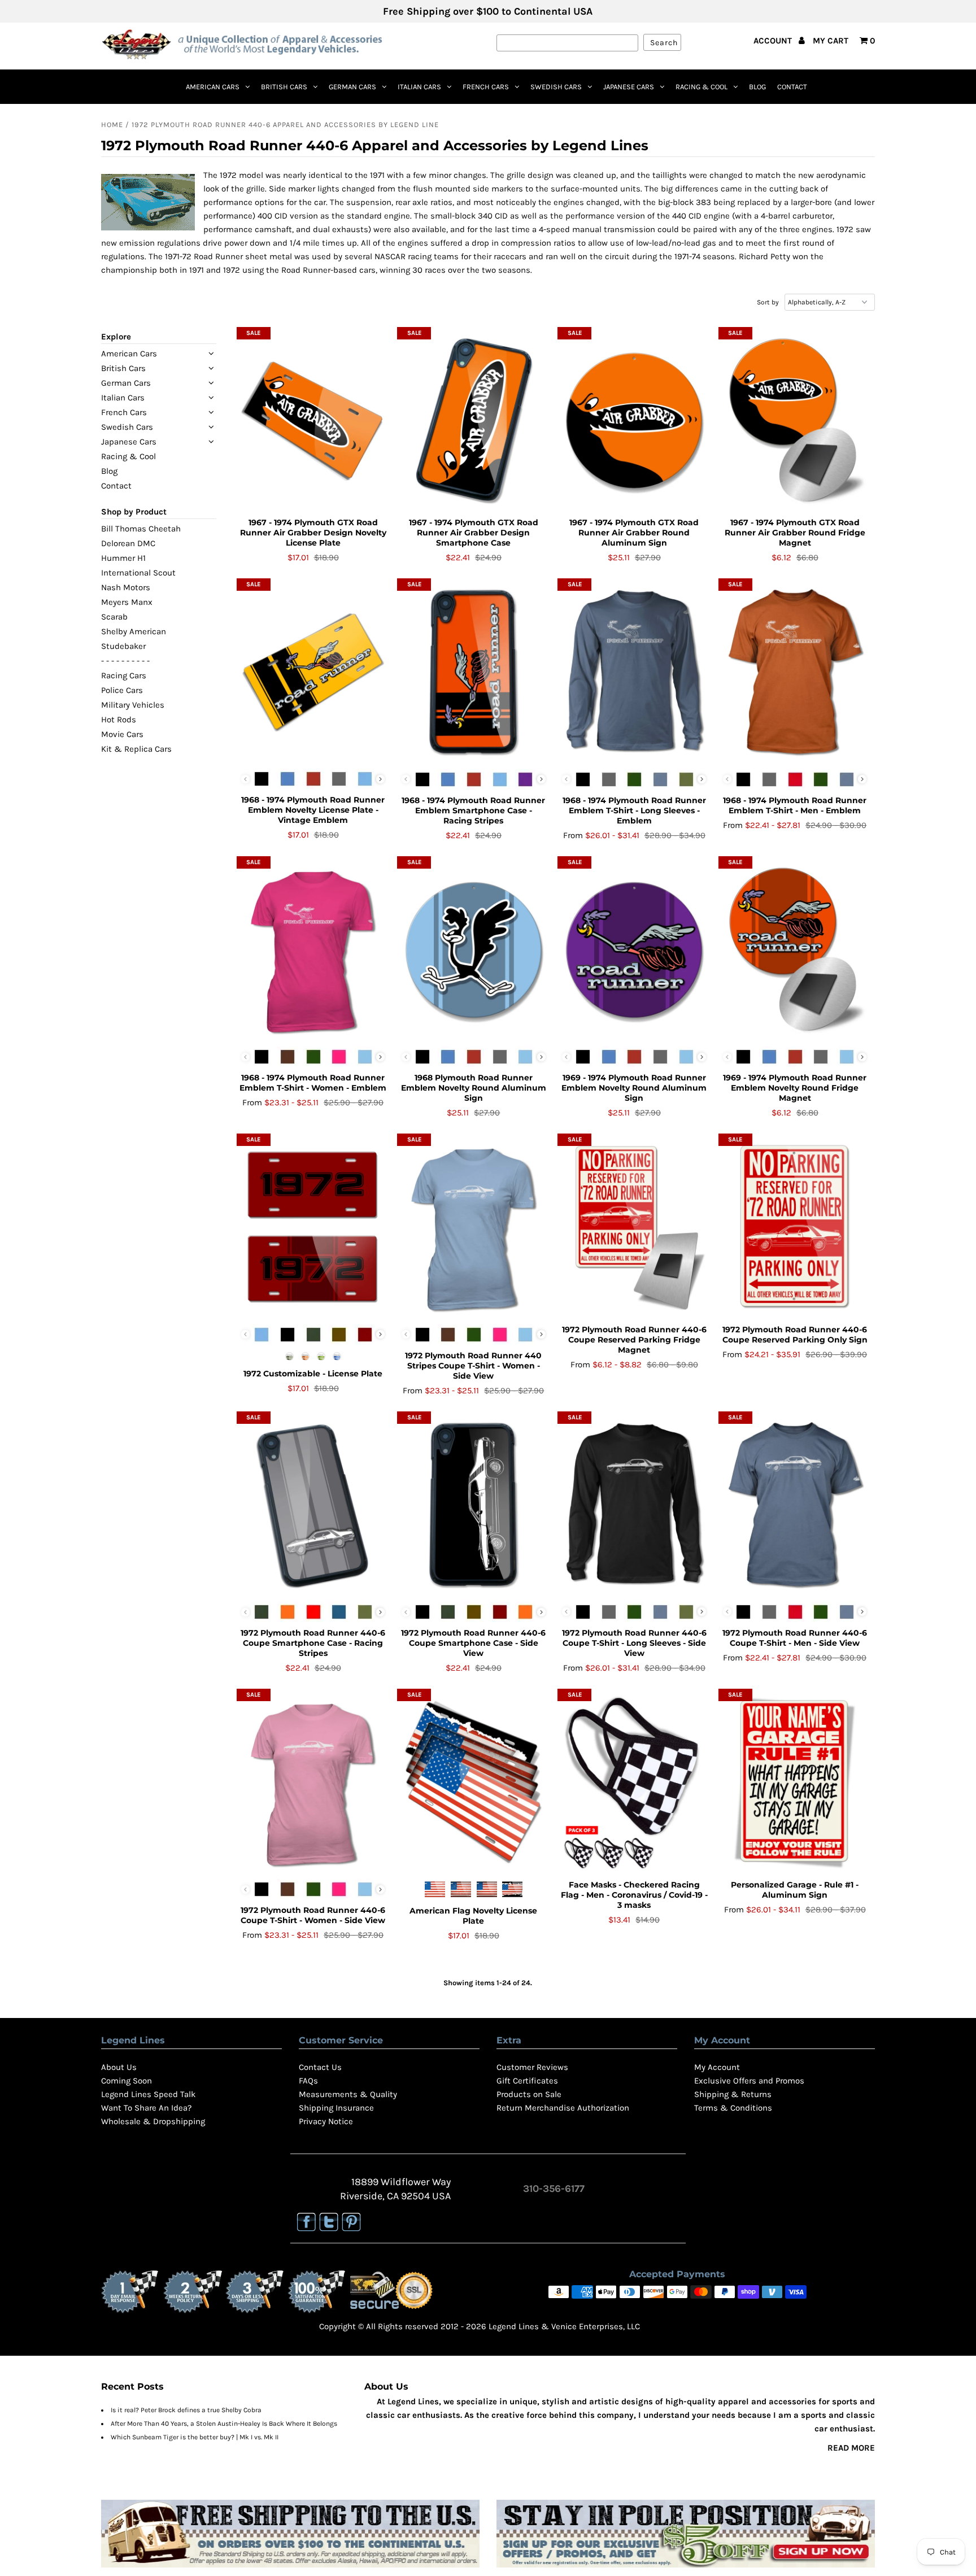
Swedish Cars (556, 87)
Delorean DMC (128, 543)
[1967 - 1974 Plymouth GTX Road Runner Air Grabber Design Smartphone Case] (474, 421)
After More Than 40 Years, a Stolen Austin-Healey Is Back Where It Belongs (224, 2424)
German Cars (352, 87)
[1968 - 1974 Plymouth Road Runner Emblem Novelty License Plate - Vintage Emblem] (313, 672)
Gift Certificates (527, 2081)
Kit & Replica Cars (136, 749)
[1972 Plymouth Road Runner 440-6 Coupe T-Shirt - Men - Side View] (795, 1505)
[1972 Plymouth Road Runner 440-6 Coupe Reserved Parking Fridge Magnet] (634, 1228)
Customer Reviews (532, 2067)
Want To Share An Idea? (146, 2108)
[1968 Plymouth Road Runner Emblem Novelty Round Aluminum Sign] (474, 950)
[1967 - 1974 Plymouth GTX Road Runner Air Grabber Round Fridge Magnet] (795, 421)
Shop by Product (134, 512)
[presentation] (380, 779)
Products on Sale (529, 2094)
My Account (717, 2067)
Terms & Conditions (733, 2108)
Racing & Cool (701, 87)
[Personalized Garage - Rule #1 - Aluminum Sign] (795, 1783)
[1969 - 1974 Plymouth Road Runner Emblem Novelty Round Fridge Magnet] (795, 950)
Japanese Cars (629, 87)
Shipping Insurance (336, 2108)
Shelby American (134, 631)
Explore (116, 337)
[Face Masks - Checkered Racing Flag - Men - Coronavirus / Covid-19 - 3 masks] (634, 1783)
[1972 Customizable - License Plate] (313, 1227)
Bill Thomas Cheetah (141, 529)
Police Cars (122, 690)
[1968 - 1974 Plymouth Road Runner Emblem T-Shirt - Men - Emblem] (795, 672)
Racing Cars (124, 675)
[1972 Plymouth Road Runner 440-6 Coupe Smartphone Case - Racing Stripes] (313, 1505)
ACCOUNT (774, 41)
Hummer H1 (123, 558)
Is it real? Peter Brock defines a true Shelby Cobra (186, 2410)
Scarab (114, 617)
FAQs (308, 2081)
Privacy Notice (326, 2121)
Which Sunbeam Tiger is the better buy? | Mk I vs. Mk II (195, 2437)
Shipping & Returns (733, 2094)
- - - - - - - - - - (125, 661)
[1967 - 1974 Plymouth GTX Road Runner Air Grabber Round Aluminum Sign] (634, 421)
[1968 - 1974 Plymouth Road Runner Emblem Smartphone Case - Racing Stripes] (474, 672)
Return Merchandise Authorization (563, 2108)
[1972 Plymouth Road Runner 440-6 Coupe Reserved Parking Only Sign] (795, 1228)
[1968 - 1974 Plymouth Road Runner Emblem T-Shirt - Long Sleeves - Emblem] (634, 672)
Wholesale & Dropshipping (153, 2121)
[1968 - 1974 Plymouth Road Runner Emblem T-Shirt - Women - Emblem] (313, 950)
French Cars (486, 87)
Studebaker (123, 646)
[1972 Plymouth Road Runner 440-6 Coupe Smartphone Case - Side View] (474, 1505)
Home (112, 125)
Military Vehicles (133, 705)
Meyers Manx (127, 602)
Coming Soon (127, 2081)
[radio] (262, 779)
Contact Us (320, 2067)
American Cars (213, 87)
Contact (792, 87)
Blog (757, 87)
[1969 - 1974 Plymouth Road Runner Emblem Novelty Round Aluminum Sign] (634, 950)
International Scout (138, 573)
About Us (119, 2067)
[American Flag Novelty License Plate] (474, 1783)
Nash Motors (126, 587)
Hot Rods (119, 720)
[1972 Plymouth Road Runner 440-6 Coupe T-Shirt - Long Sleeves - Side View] (634, 1505)
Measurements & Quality (348, 2094)
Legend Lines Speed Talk (148, 2094)
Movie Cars (122, 734)
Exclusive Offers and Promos (749, 2081)
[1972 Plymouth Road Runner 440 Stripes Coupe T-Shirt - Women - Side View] (474, 1227)
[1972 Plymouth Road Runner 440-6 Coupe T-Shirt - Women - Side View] (313, 1782)
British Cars (284, 87)
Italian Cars (419, 87)
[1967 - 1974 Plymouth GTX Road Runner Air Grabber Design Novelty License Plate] (313, 421)
